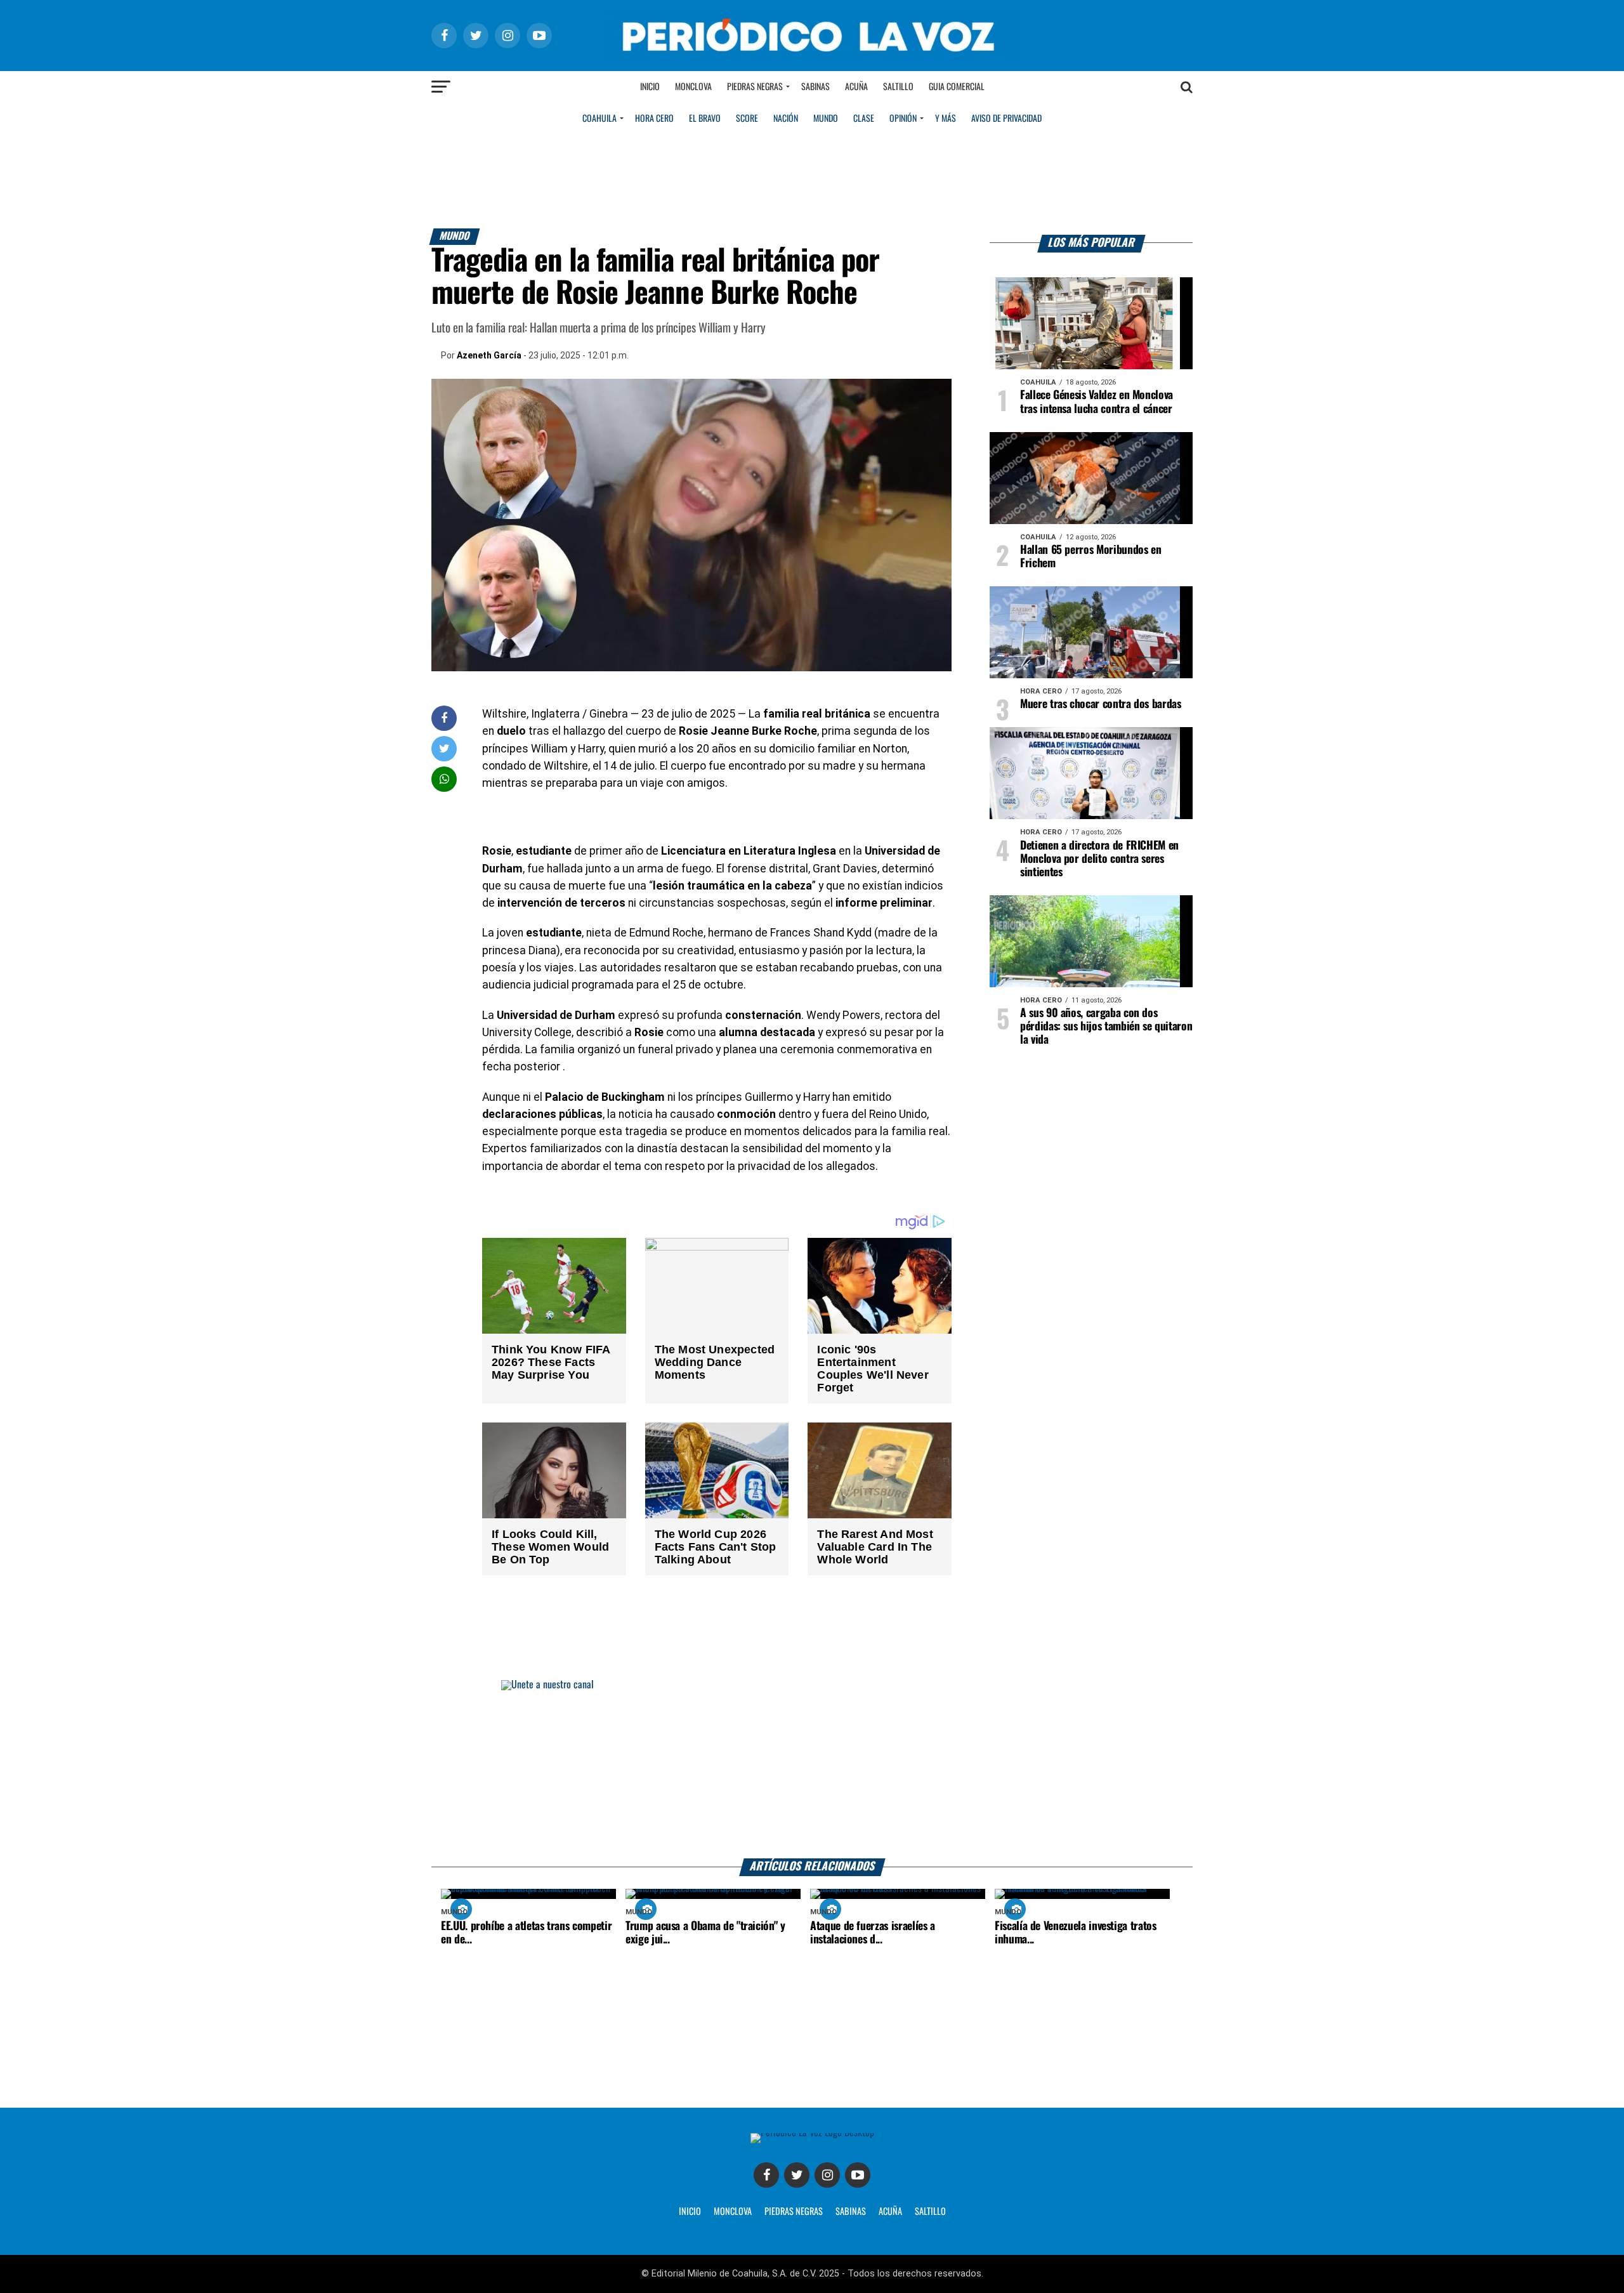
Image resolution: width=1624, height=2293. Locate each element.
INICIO (690, 2212)
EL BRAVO (705, 119)
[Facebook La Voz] (766, 2175)
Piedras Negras (755, 87)
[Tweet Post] (444, 748)
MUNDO (826, 119)
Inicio (650, 87)
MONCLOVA (733, 2212)
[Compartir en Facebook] (444, 718)
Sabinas (815, 87)
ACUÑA (890, 2212)
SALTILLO (930, 2212)
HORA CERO (654, 119)
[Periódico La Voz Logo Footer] (812, 2133)
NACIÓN (786, 119)
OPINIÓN (903, 119)
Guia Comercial (957, 87)
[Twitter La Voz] (797, 2175)
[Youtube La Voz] (858, 2175)
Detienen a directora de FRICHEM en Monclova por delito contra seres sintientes (1099, 859)
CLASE (864, 119)
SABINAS (851, 2212)
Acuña (856, 87)
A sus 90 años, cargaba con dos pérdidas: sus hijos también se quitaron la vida (1106, 1027)
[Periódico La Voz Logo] (812, 58)
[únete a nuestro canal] (812, 1769)
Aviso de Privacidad (1006, 119)
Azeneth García (489, 355)
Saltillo (898, 87)
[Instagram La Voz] (827, 2175)
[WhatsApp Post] (444, 779)
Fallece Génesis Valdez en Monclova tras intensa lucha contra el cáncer (1097, 402)
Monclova (693, 87)
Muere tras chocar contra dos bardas (1101, 704)
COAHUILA (599, 119)
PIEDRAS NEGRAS (794, 2212)
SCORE (747, 119)
